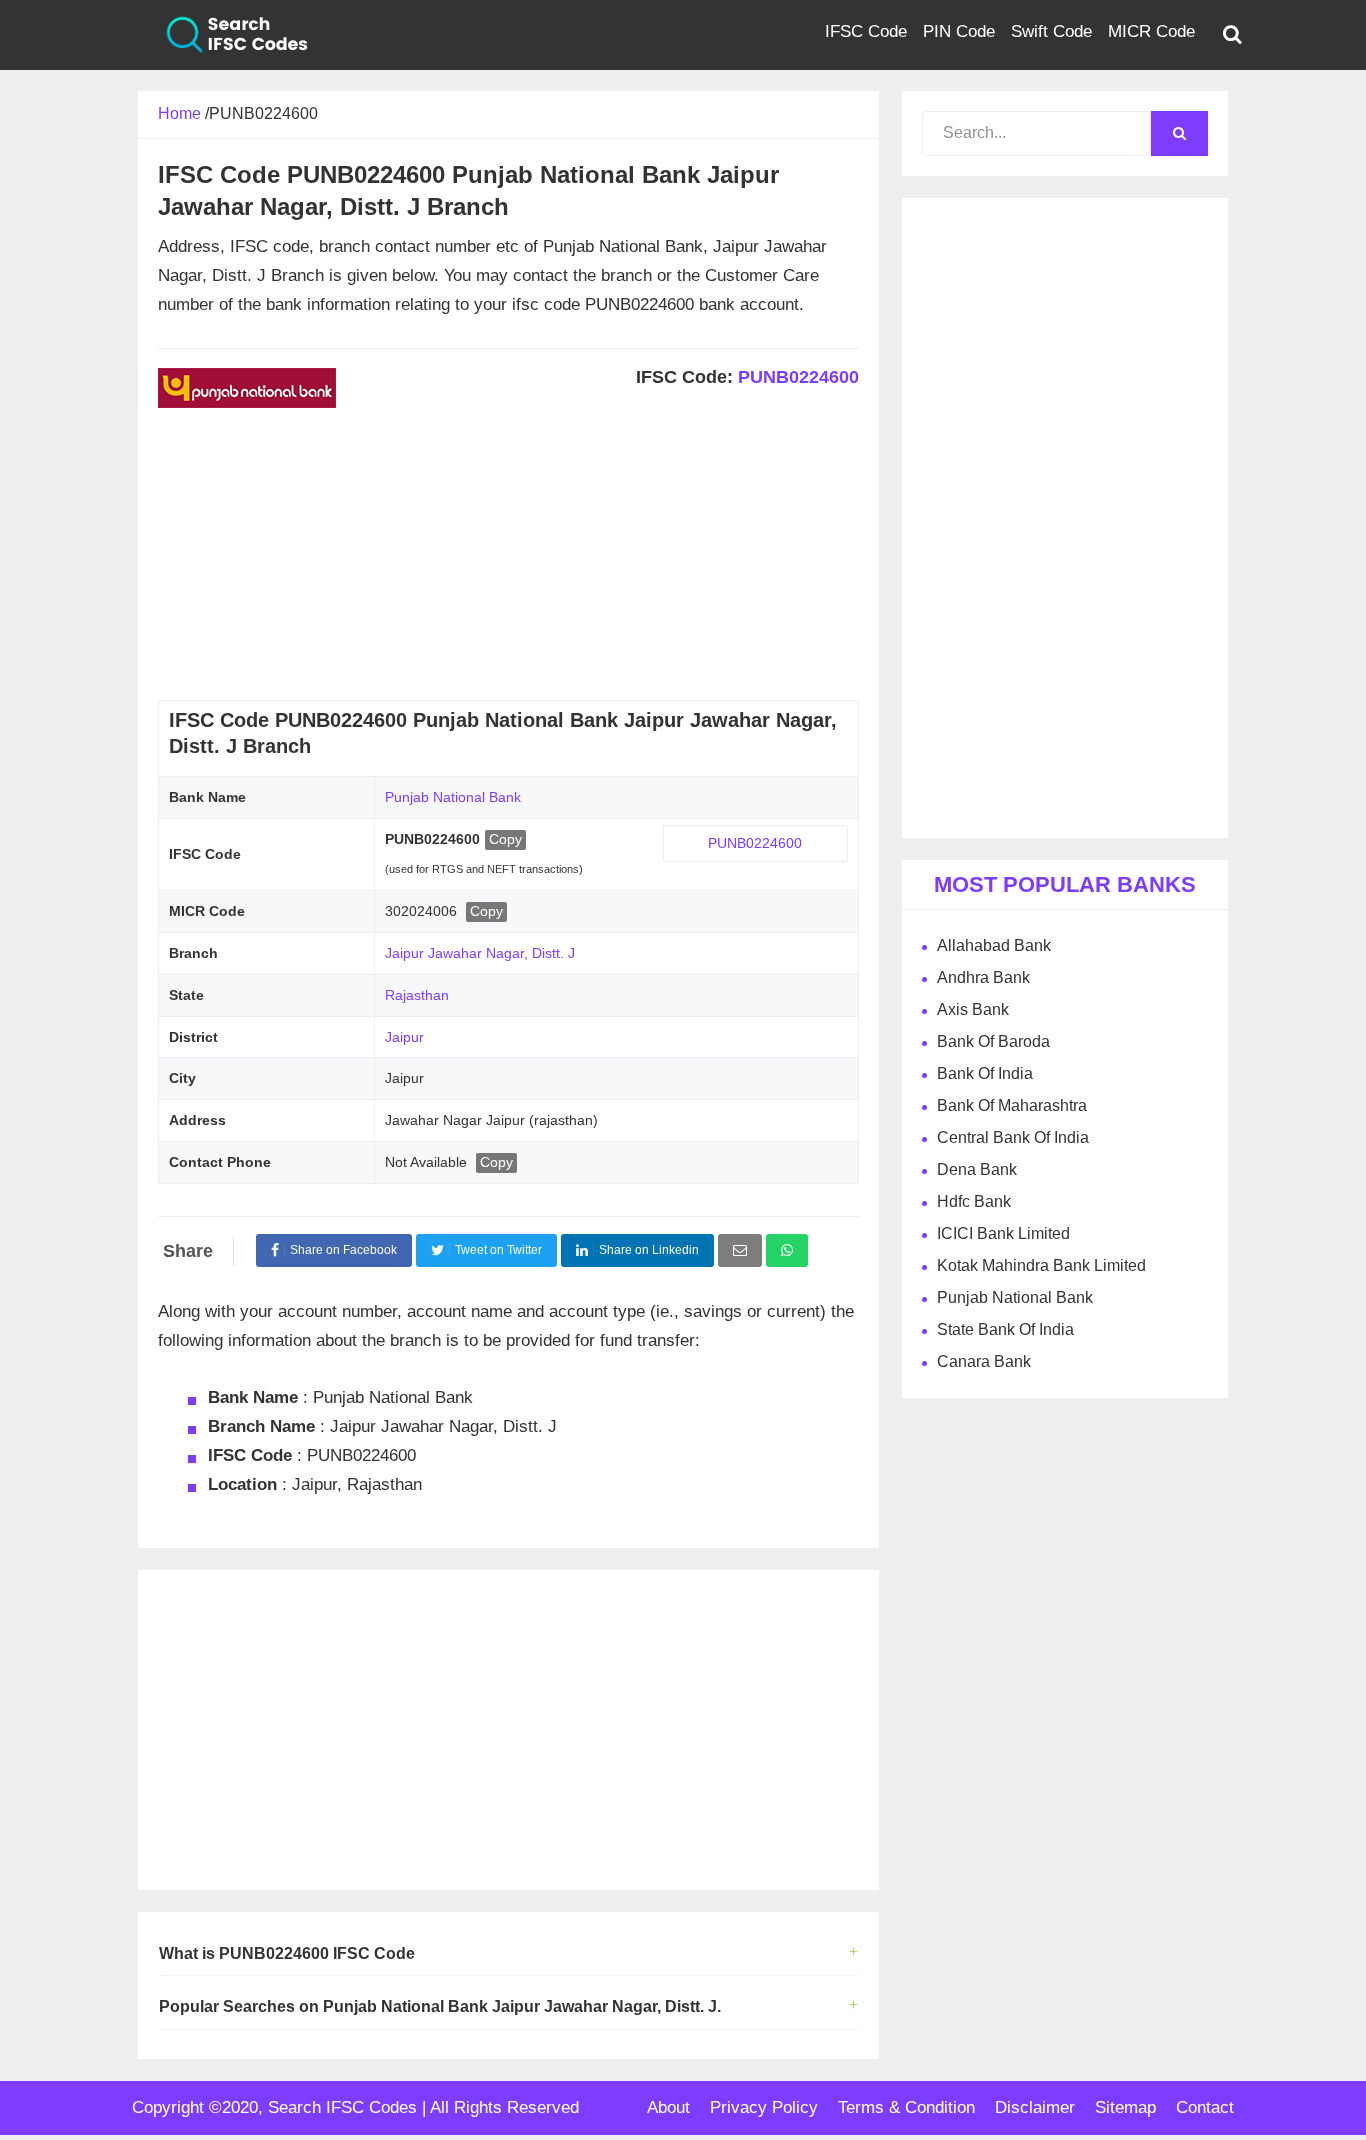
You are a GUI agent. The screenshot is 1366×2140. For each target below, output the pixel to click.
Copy (505, 839)
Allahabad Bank (994, 945)
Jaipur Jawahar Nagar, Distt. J (480, 953)
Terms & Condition (906, 2107)
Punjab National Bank (453, 797)
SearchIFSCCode (223, 35)
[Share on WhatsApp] (787, 1250)
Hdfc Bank (974, 1201)
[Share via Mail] (740, 1250)
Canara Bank (984, 1361)
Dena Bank (977, 1169)
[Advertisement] (508, 560)
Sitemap (1125, 2107)
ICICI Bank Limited (1003, 1233)
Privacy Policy (764, 2107)
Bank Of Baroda (993, 1041)
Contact (1205, 2107)
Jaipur (404, 1037)
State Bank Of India (1005, 1329)
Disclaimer (1035, 2107)
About (668, 2107)
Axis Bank (973, 1009)
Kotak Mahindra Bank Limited (1041, 1265)
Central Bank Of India (1013, 1137)
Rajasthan (417, 995)
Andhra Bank (983, 977)
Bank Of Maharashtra (1012, 1105)
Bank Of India (985, 1073)
